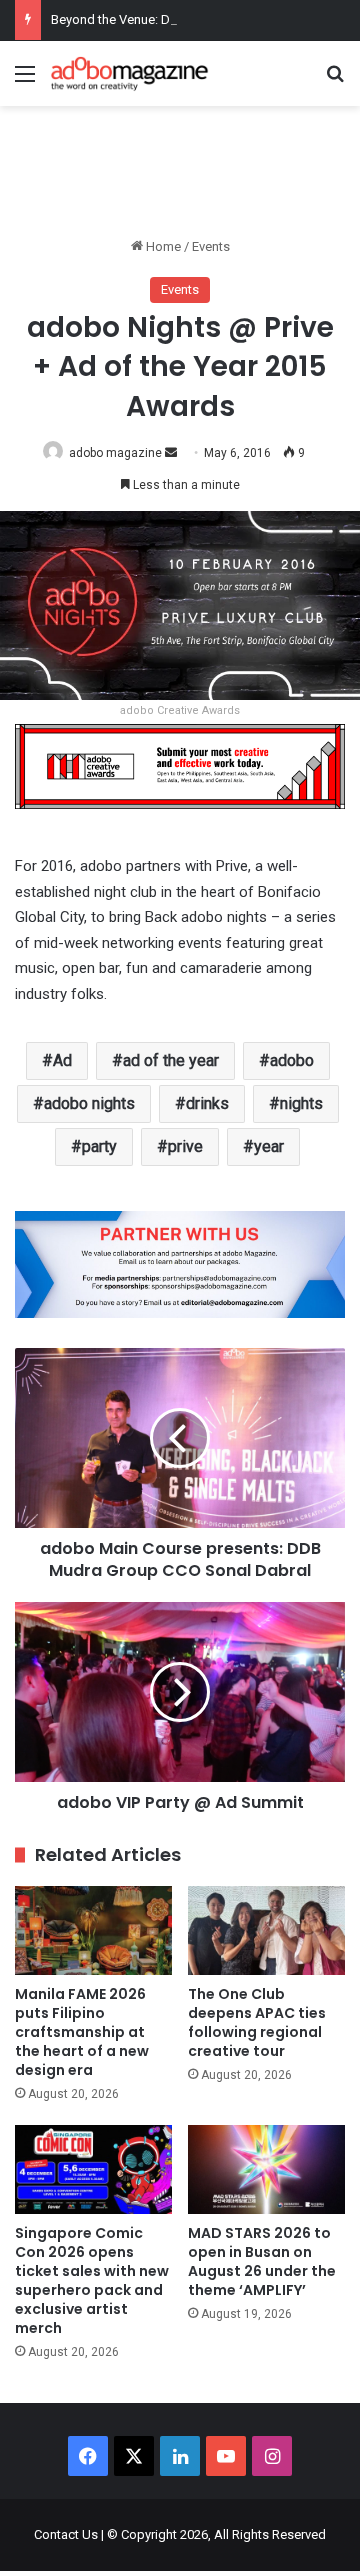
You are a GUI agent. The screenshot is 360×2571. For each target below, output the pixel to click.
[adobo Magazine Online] (130, 73)
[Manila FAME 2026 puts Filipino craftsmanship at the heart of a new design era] (93, 1930)
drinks (207, 1103)
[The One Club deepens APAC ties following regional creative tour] (266, 1930)
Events (211, 246)
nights (301, 1103)
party (99, 1146)
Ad (62, 1060)
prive (185, 1146)
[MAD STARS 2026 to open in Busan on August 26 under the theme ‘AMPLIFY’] (266, 2169)
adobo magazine (115, 453)
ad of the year (171, 1060)
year (269, 1146)
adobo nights (89, 1103)
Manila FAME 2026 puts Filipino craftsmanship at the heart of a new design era (82, 2032)
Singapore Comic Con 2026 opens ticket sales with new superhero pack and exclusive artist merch (92, 2280)
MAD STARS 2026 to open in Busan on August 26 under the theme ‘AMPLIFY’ (262, 2261)
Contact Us (66, 2534)
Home (162, 246)
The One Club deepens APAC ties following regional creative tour (257, 2022)
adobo (292, 1060)
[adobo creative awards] (180, 765)
